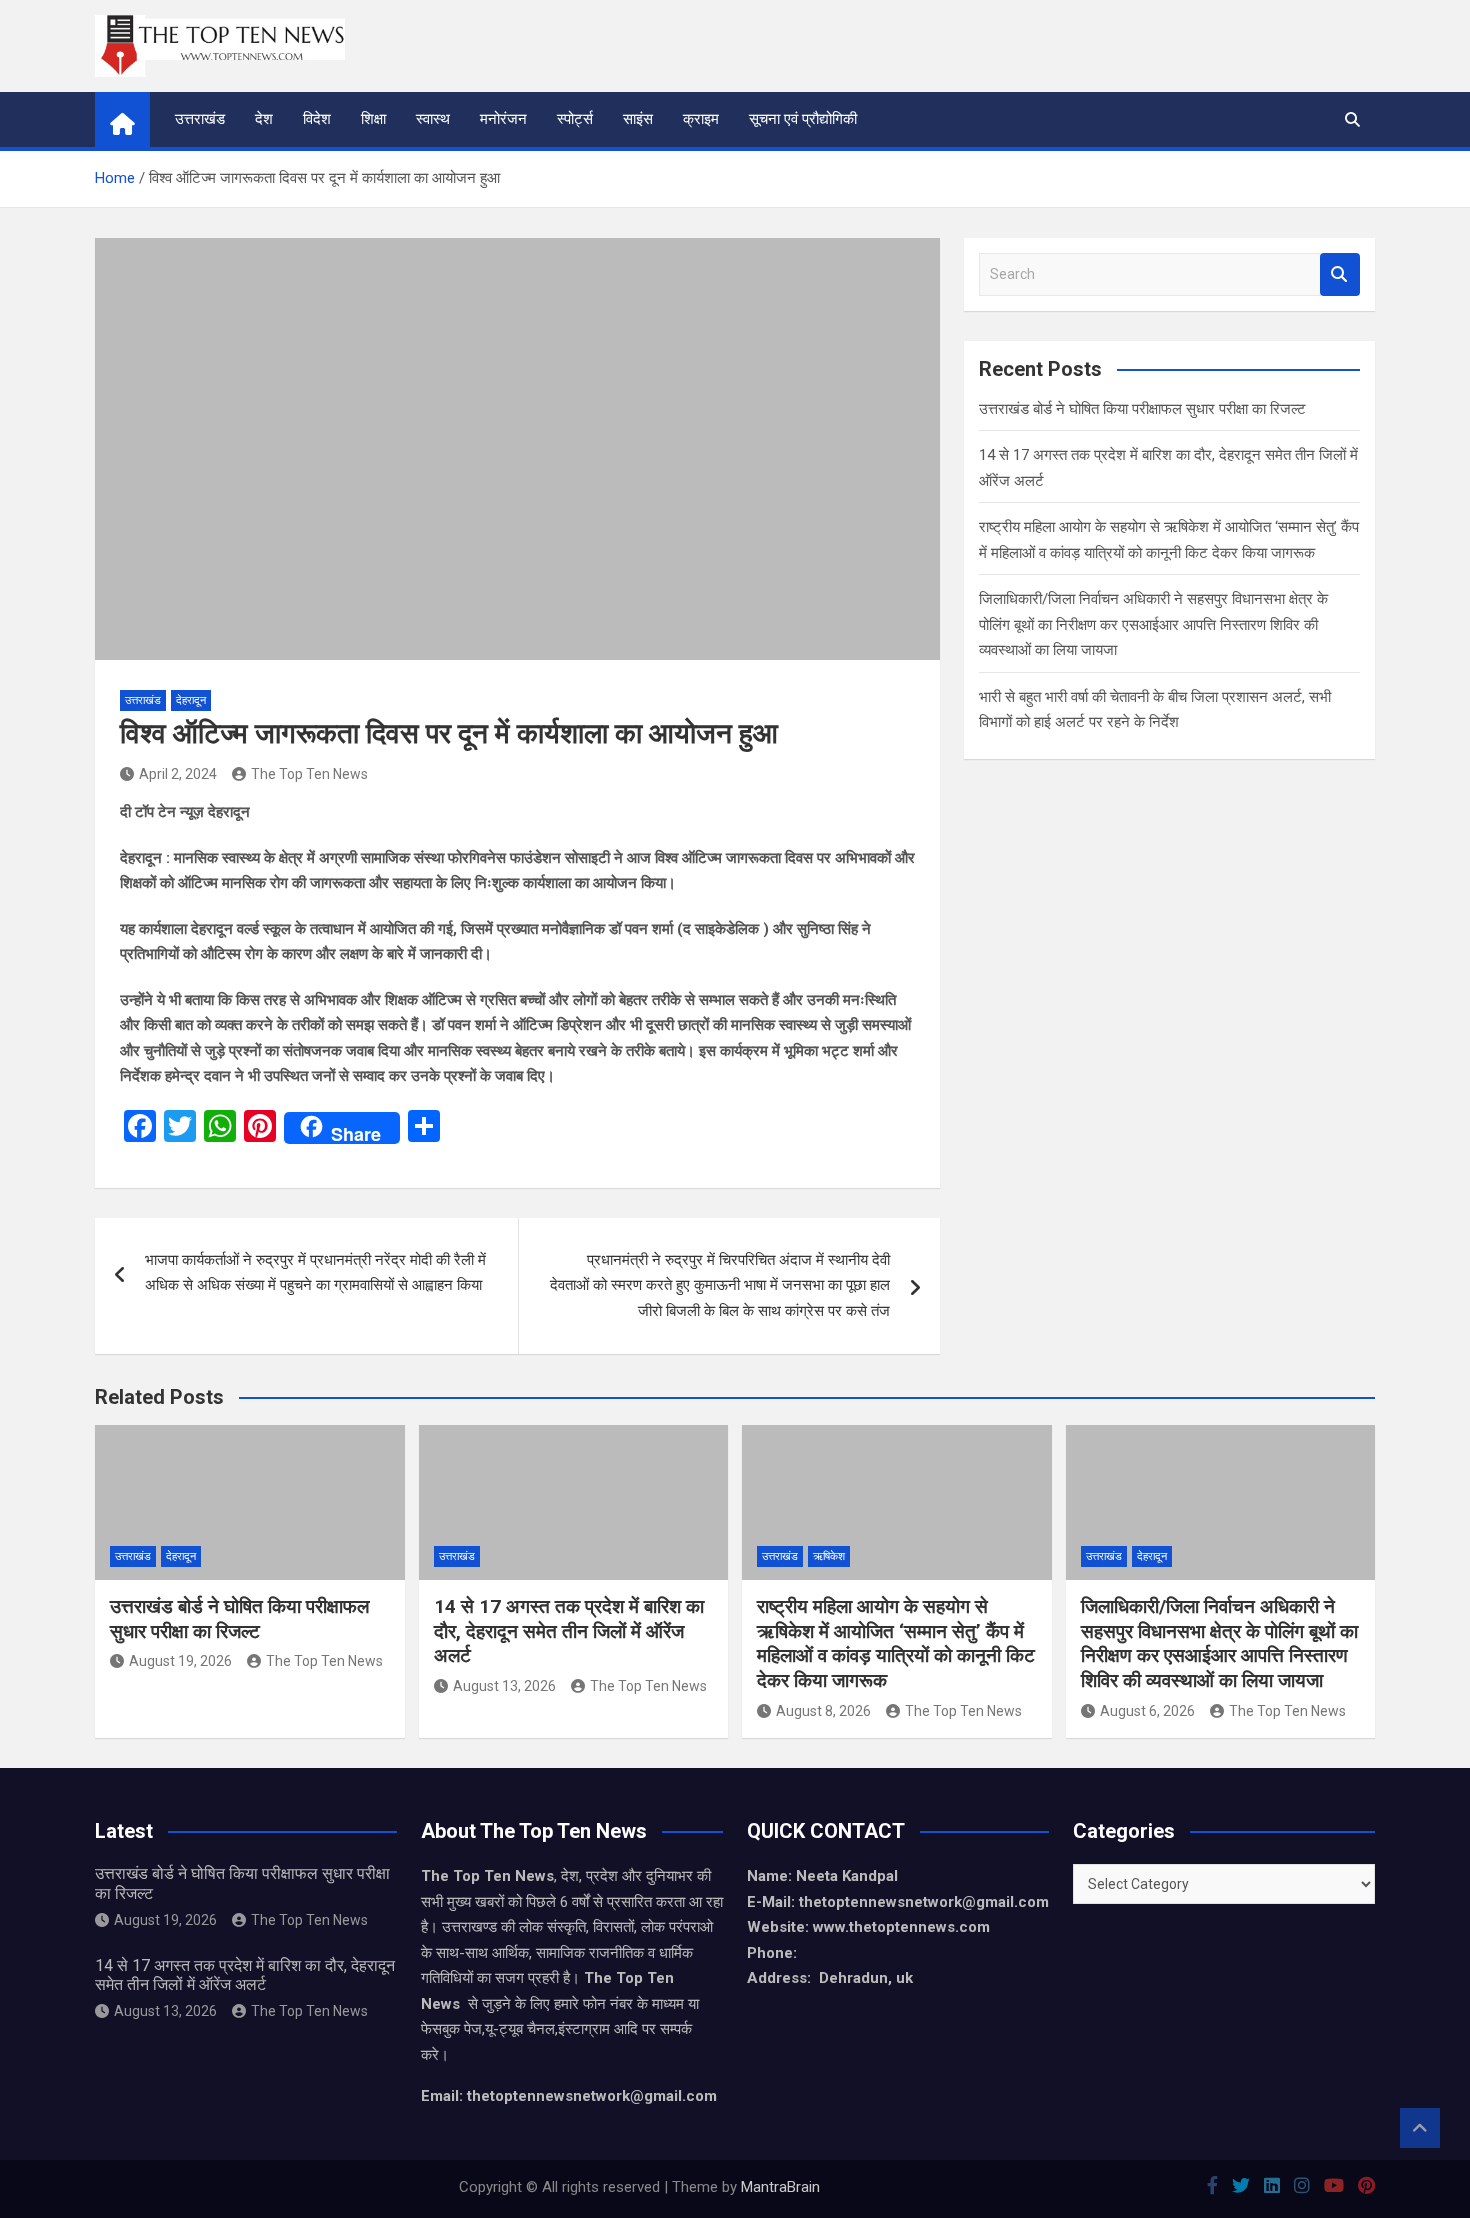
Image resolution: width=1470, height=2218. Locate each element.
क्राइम (701, 119)
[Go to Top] (1420, 2128)
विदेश (317, 119)
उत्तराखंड (200, 119)
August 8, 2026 (823, 1711)
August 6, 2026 (1147, 1711)
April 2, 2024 (178, 774)
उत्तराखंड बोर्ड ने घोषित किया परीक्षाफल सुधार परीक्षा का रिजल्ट (1142, 409)
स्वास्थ (433, 119)
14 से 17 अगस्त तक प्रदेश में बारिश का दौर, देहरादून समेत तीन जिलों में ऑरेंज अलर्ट (569, 1631)
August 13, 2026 (504, 1686)
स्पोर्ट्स (575, 119)
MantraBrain (780, 2187)
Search (1340, 274)
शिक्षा (373, 119)
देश (264, 119)
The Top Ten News (309, 774)
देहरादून (191, 700)
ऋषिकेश (829, 1556)
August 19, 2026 (180, 1661)
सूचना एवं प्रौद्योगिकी (803, 119)
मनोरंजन (503, 119)
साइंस (638, 119)
